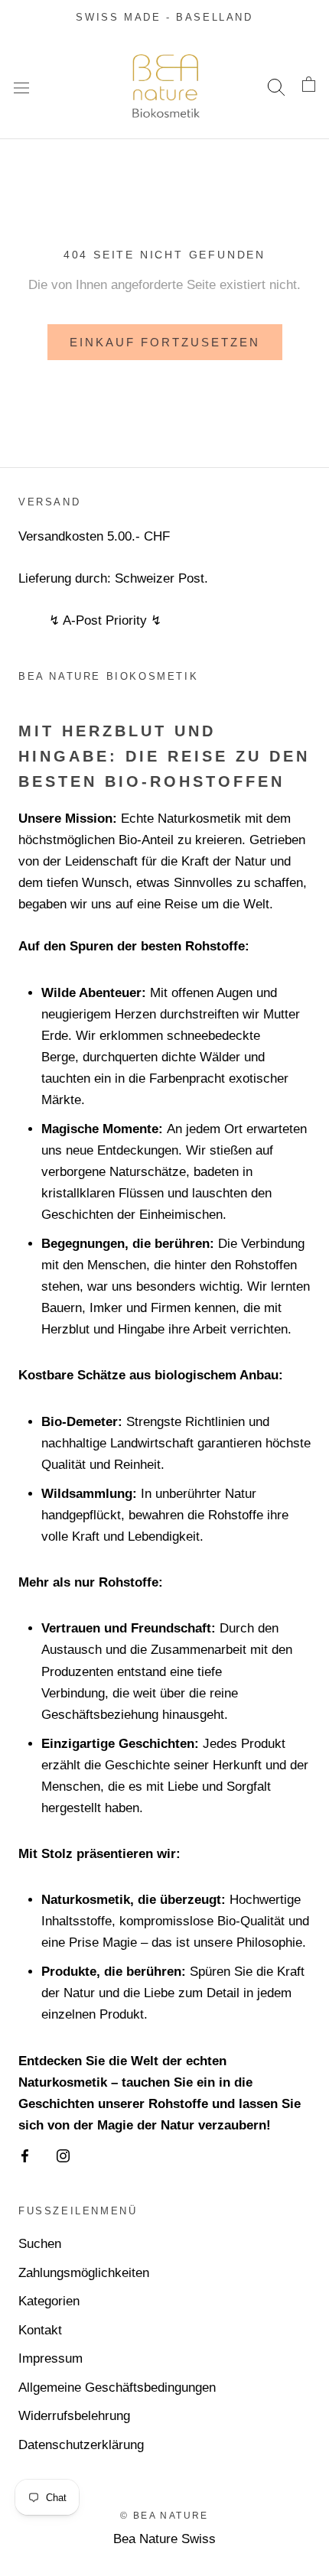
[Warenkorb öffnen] (309, 87)
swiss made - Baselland (164, 17)
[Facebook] (25, 2155)
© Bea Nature (164, 2516)
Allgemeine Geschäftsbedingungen (117, 2388)
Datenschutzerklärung (81, 2445)
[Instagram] (63, 2155)
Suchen (40, 2244)
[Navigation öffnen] (21, 87)
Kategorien (49, 2301)
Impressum (50, 2358)
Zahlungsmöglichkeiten (84, 2273)
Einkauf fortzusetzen (165, 342)
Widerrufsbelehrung (74, 2416)
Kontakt (40, 2330)
